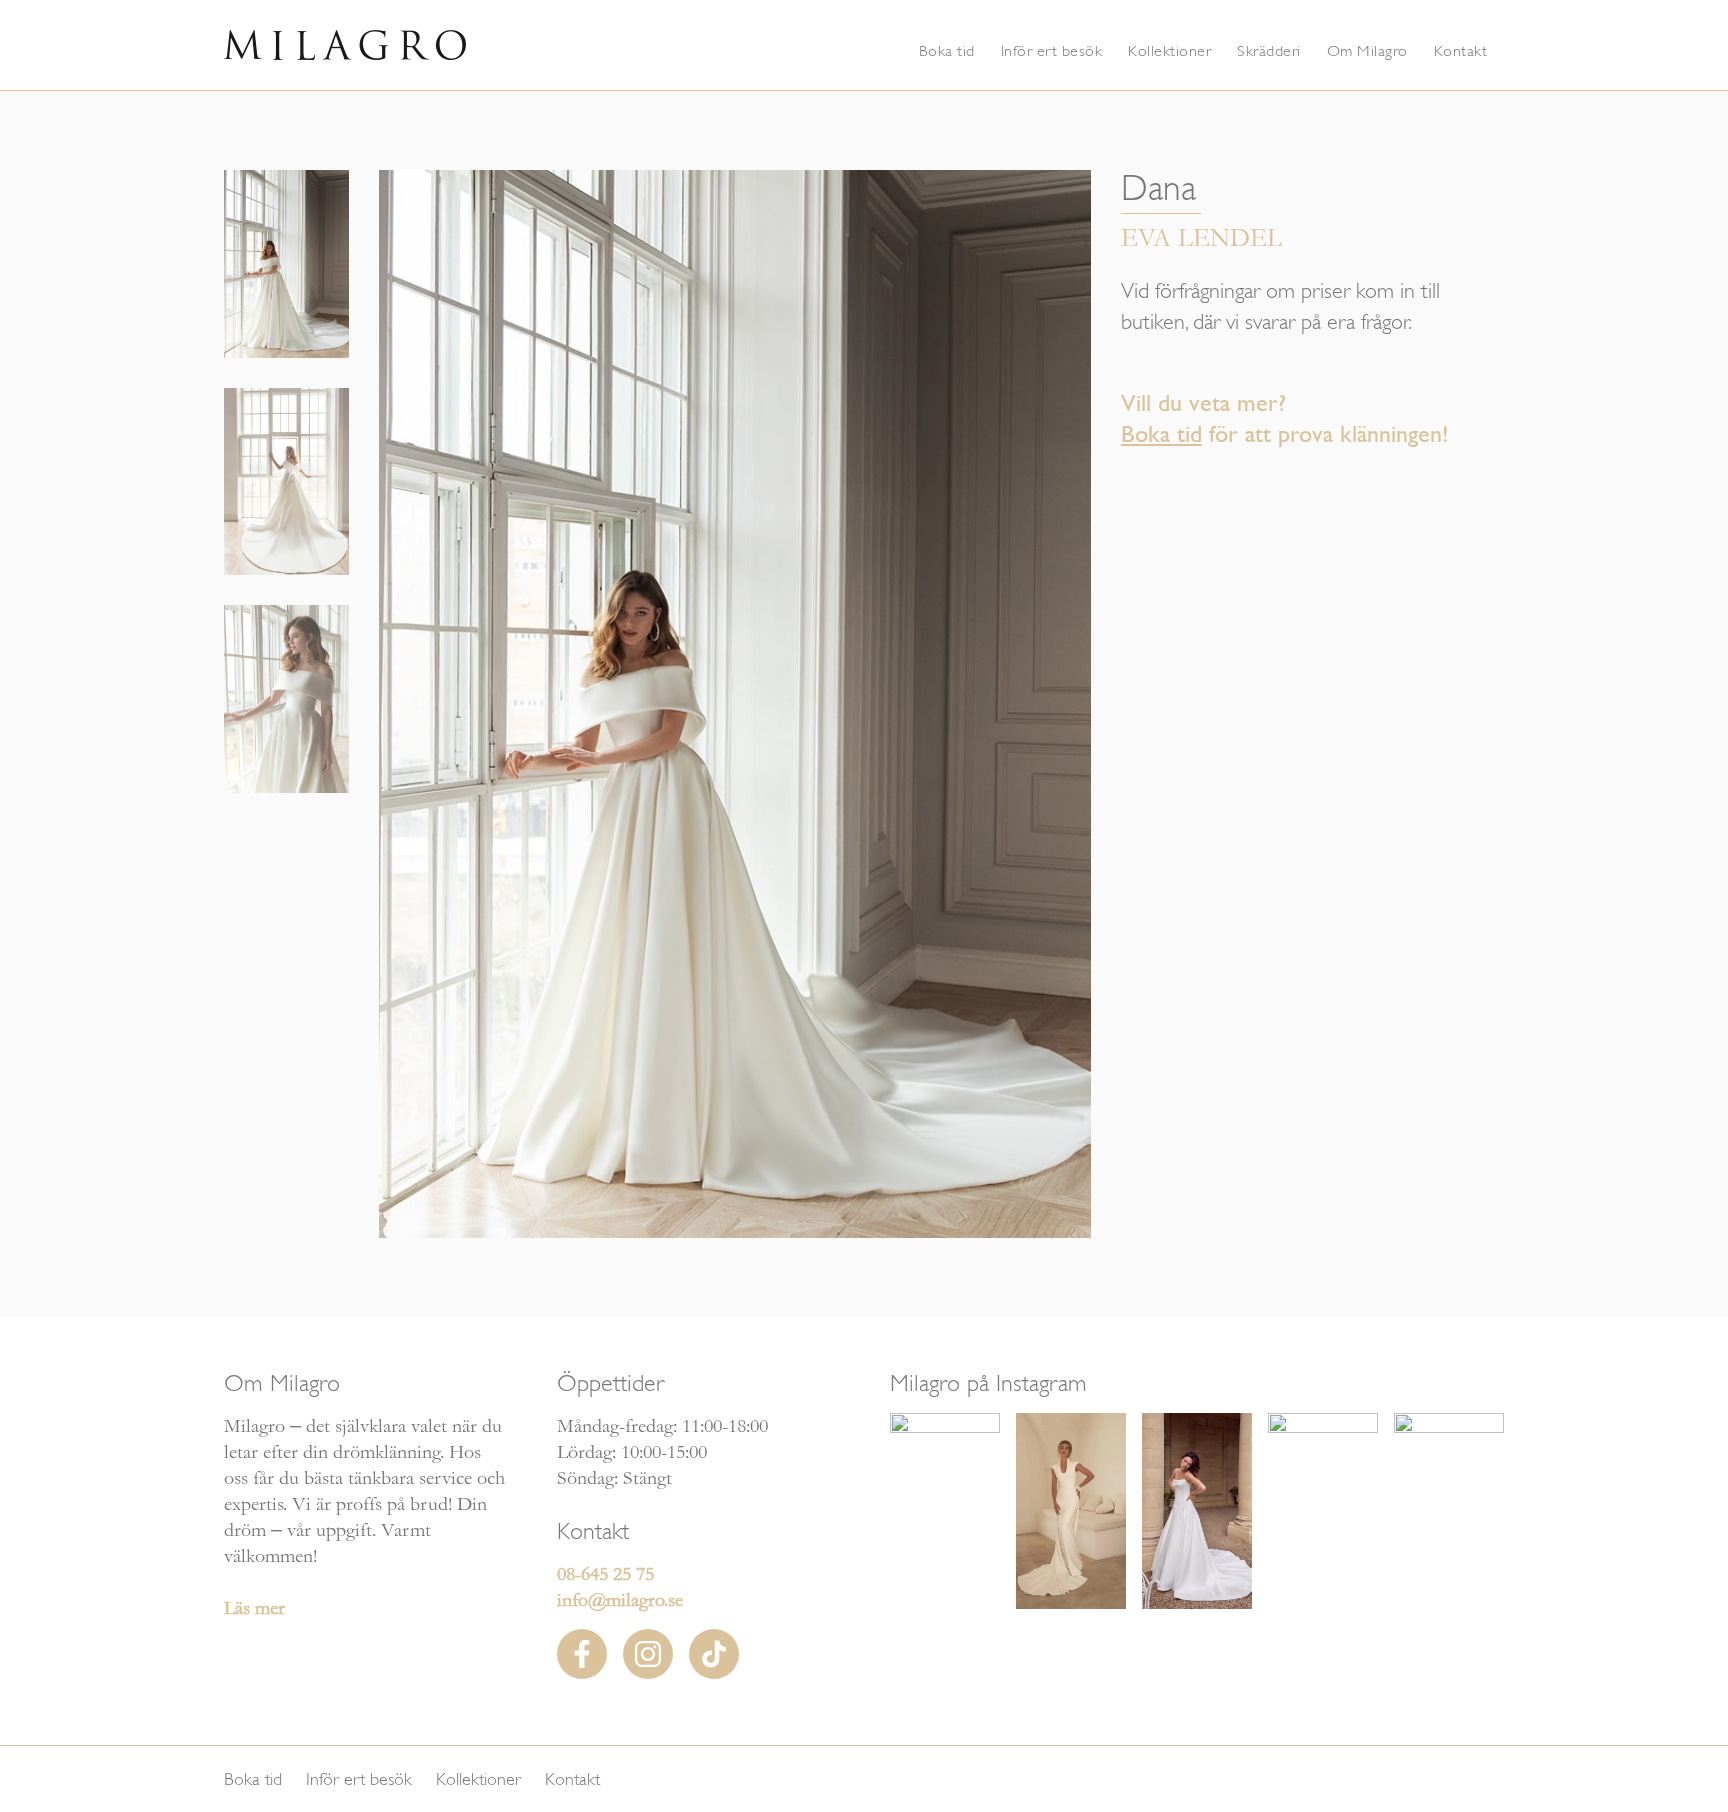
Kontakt (1461, 51)
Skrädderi (1269, 51)
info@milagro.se (620, 1600)
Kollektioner (1169, 51)
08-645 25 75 (605, 1574)
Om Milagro (1367, 51)
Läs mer (254, 1608)
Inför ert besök (1052, 51)
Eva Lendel (1201, 238)
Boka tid (947, 51)
